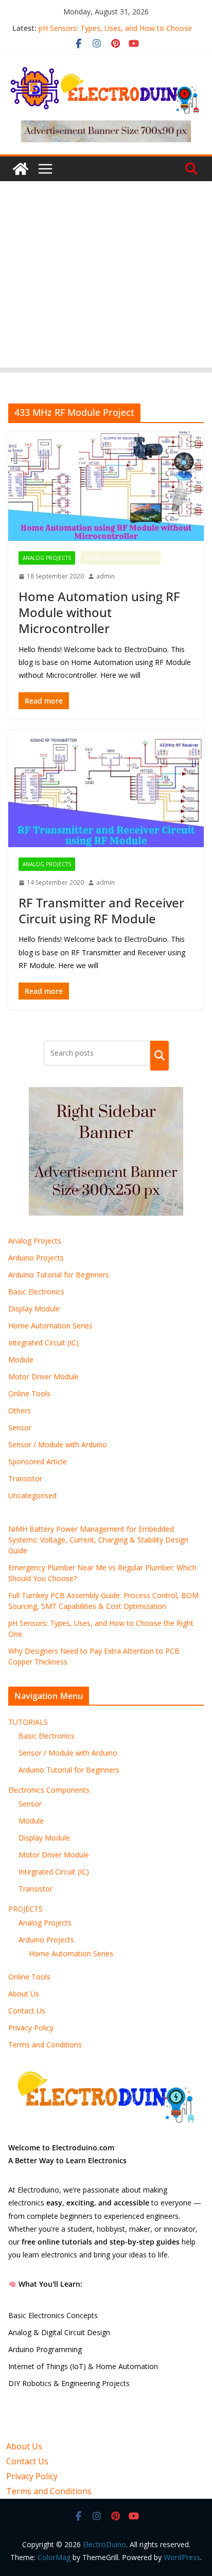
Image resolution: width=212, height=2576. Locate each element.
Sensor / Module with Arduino (58, 1444)
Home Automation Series (120, 558)
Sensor (20, 1427)
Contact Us (27, 2011)
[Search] (160, 1056)
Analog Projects (47, 558)
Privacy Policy (31, 2028)
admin (105, 576)
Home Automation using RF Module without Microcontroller (99, 612)
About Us (24, 1994)
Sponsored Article (38, 1461)
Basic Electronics (36, 1292)
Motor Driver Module (43, 1377)
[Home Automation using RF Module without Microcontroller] (106, 486)
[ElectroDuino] (21, 169)
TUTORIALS (28, 1722)
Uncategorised (32, 1495)
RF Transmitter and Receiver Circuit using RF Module (101, 910)
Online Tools (29, 1394)
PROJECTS (25, 1909)
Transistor (25, 1478)
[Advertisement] (106, 277)
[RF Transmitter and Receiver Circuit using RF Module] (106, 788)
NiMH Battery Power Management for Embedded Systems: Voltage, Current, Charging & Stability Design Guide (98, 1540)
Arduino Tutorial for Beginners (59, 1275)
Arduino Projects (36, 1258)
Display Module (34, 1309)
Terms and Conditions (45, 2045)
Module (21, 1360)
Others (20, 1410)
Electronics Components (49, 1790)
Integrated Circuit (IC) (43, 1343)
